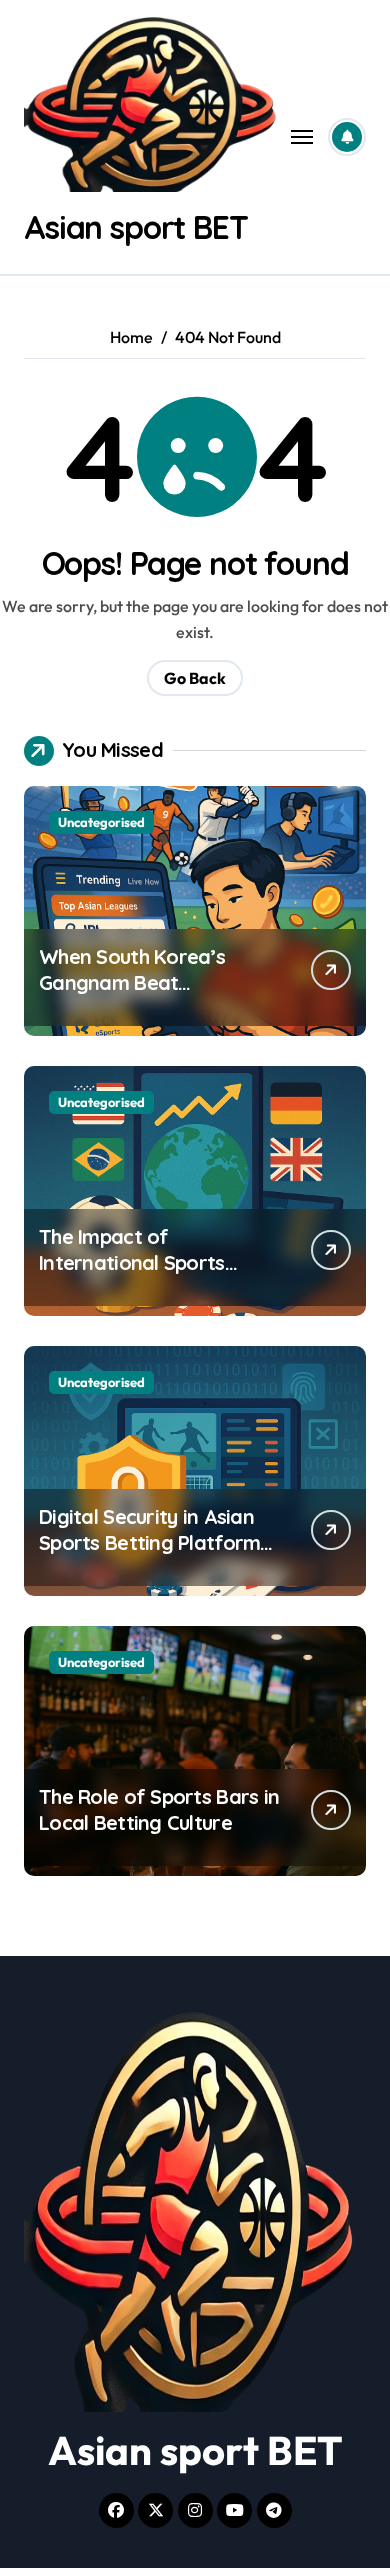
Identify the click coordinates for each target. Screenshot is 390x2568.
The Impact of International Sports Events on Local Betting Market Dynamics (147, 1275)
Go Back (195, 678)
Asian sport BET (136, 227)
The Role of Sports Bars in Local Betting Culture (159, 1809)
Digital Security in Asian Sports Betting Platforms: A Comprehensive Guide (156, 1542)
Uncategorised (101, 822)
